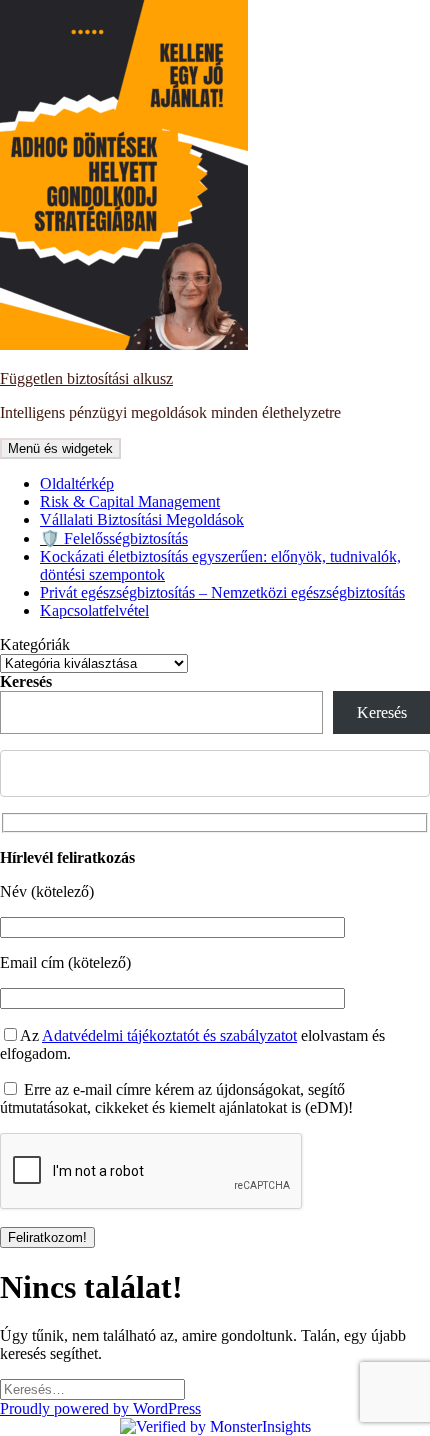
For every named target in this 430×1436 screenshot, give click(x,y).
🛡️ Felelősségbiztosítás (114, 538)
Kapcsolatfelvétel (94, 610)
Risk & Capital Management (130, 501)
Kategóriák (35, 644)
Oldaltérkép (77, 483)
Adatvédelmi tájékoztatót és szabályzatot (169, 1035)
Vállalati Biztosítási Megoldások (142, 519)
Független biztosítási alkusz (86, 378)
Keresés (26, 681)
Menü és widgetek (60, 448)
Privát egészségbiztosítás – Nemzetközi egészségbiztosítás (222, 592)
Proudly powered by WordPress (100, 1408)
